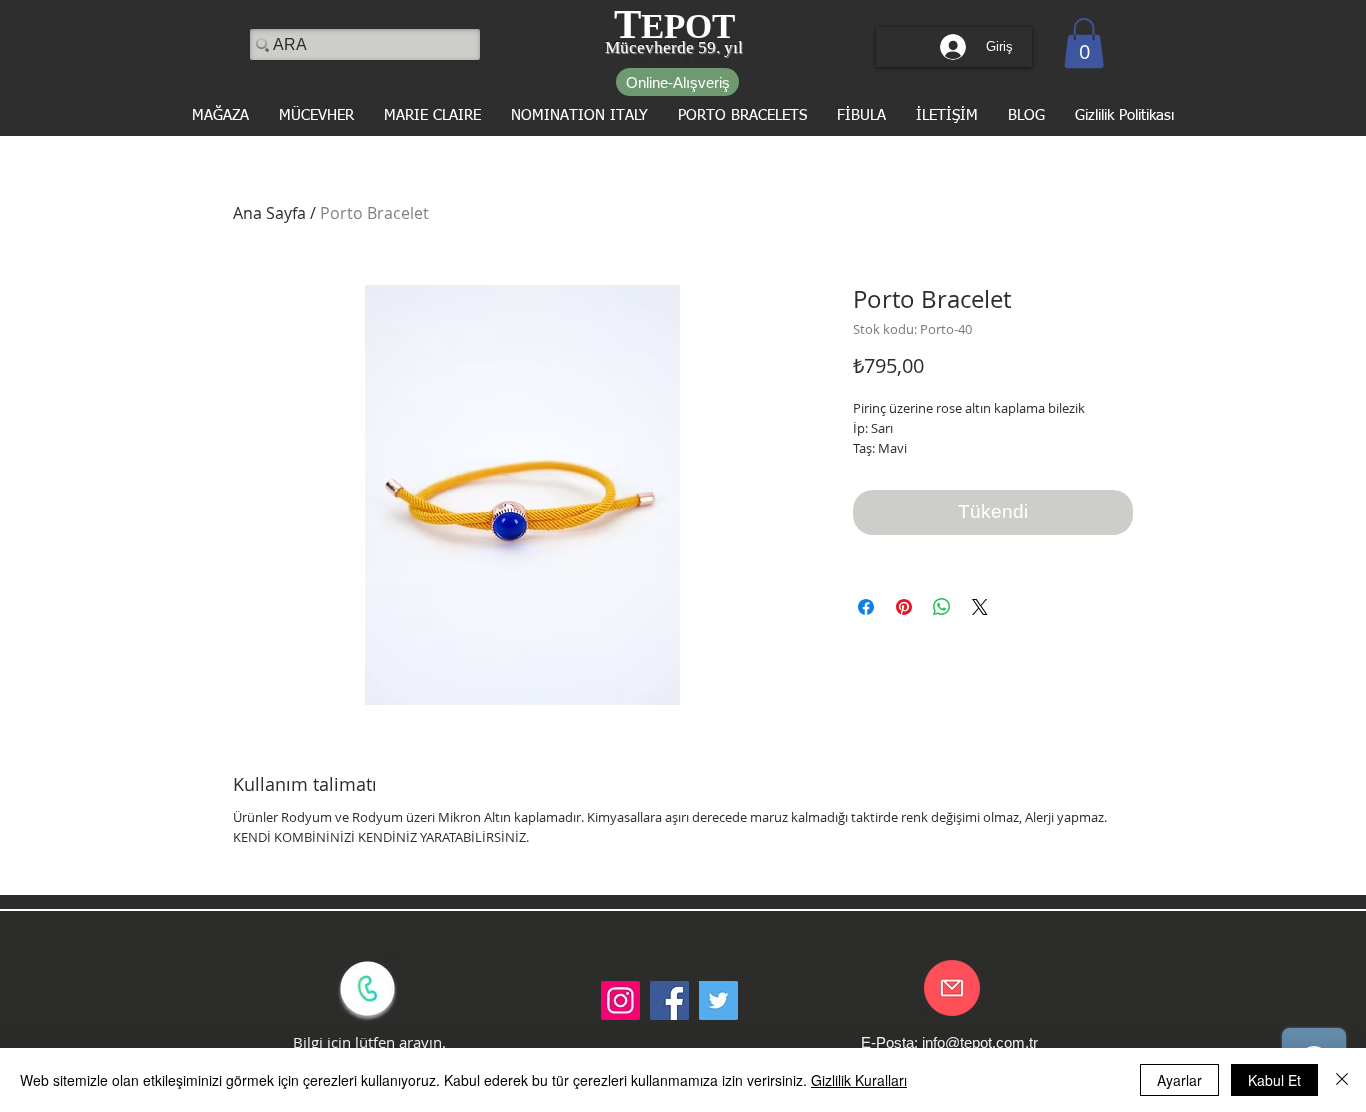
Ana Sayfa (269, 213)
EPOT (688, 26)
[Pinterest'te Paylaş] (904, 607)
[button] (1084, 43)
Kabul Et (1274, 1080)
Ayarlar (1179, 1080)
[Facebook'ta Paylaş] (866, 607)
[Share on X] (980, 607)
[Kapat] (1342, 1080)
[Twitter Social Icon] (718, 1000)
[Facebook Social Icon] (669, 1000)
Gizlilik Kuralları (859, 1080)
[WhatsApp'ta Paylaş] (942, 607)
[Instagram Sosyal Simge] (620, 1000)
